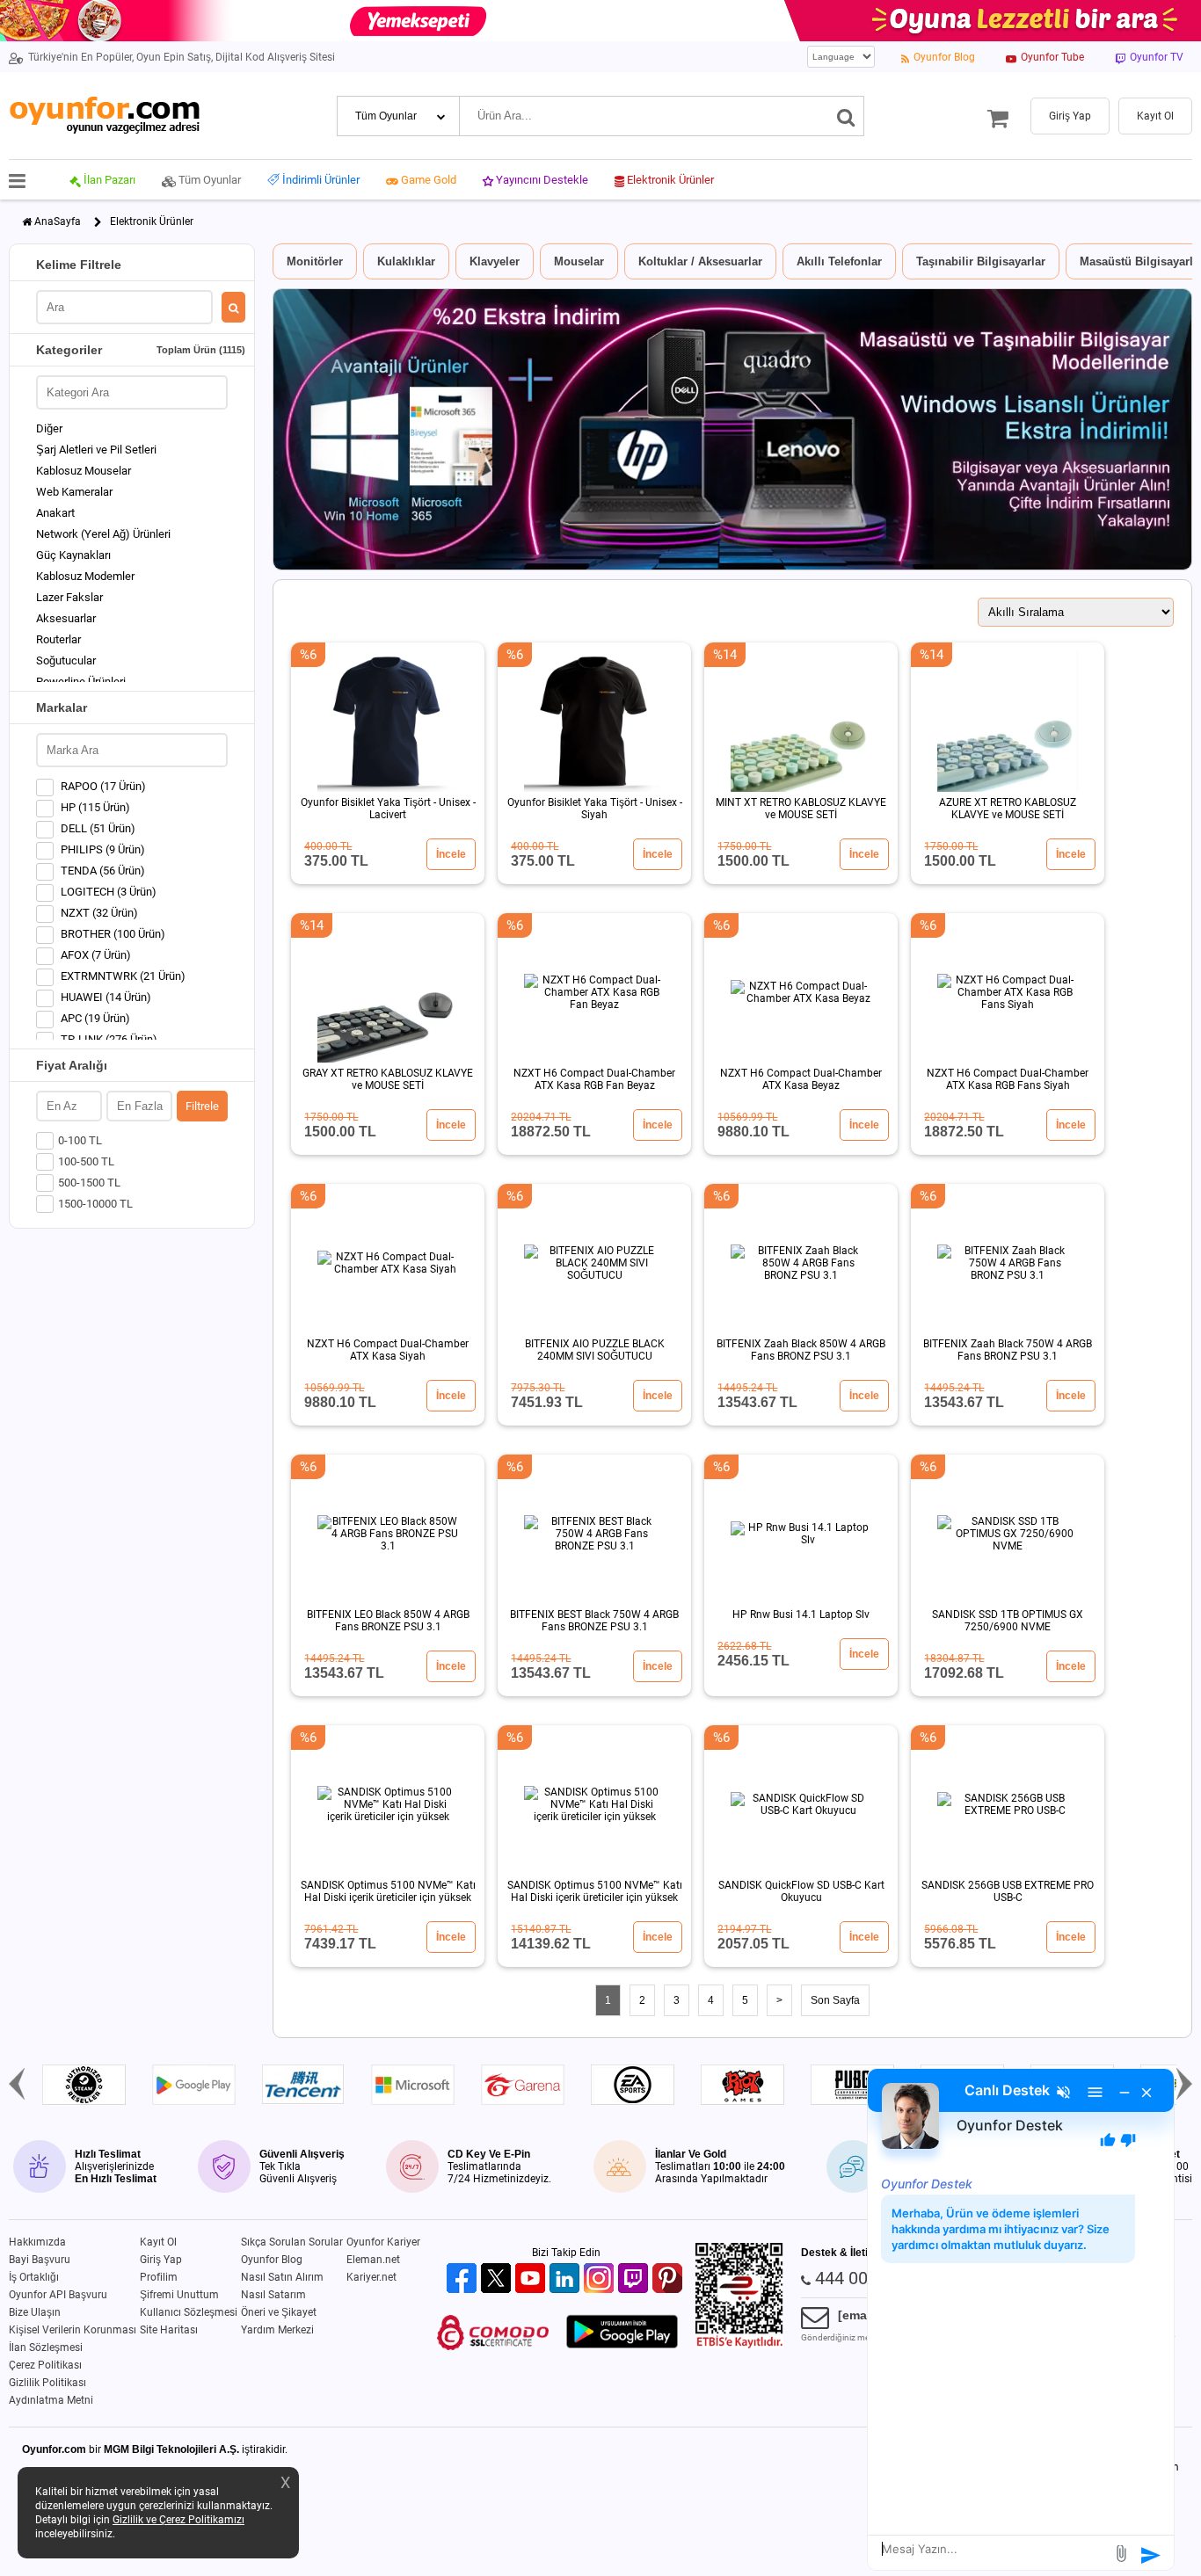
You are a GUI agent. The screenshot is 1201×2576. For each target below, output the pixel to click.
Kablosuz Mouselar (84, 471)
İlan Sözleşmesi (46, 2347)
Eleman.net (373, 2260)
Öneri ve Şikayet (279, 2312)
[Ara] (846, 116)
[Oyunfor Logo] (104, 116)
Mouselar (579, 261)
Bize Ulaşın (35, 2312)
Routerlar (58, 639)
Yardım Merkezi (277, 2330)
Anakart (55, 513)
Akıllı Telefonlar (839, 261)
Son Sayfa (835, 2000)
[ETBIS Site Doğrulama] (739, 2345)
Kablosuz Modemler (85, 576)
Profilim (159, 2277)
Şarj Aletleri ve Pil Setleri (96, 450)
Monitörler (315, 261)
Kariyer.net (371, 2277)
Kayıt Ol (158, 2242)
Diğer (49, 428)
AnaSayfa (58, 221)
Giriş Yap (161, 2260)
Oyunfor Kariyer (383, 2242)
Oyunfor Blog (272, 2260)
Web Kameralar (74, 492)
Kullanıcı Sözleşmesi (189, 2312)
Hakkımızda (37, 2242)
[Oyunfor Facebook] (464, 2279)
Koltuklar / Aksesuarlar (700, 261)
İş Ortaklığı (34, 2277)
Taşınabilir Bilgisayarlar (981, 261)
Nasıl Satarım (273, 2295)
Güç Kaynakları (73, 555)
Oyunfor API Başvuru (58, 2295)
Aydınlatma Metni (51, 2400)
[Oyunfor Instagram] (601, 2279)
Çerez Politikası (45, 2365)
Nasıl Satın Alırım (282, 2277)
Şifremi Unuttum (179, 2295)
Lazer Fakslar (69, 597)
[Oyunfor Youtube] (532, 2279)
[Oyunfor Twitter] (498, 2279)
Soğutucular (66, 660)
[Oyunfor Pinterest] (670, 2279)
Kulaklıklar (406, 261)
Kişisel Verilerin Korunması (73, 2330)
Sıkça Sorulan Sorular (292, 2242)
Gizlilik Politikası (47, 2383)
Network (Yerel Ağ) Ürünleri (103, 534)
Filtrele (202, 1106)
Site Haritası (169, 2330)
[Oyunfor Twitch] (635, 2279)
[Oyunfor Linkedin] (567, 2279)
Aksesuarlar (66, 618)
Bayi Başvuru (40, 2260)
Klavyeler (495, 261)
